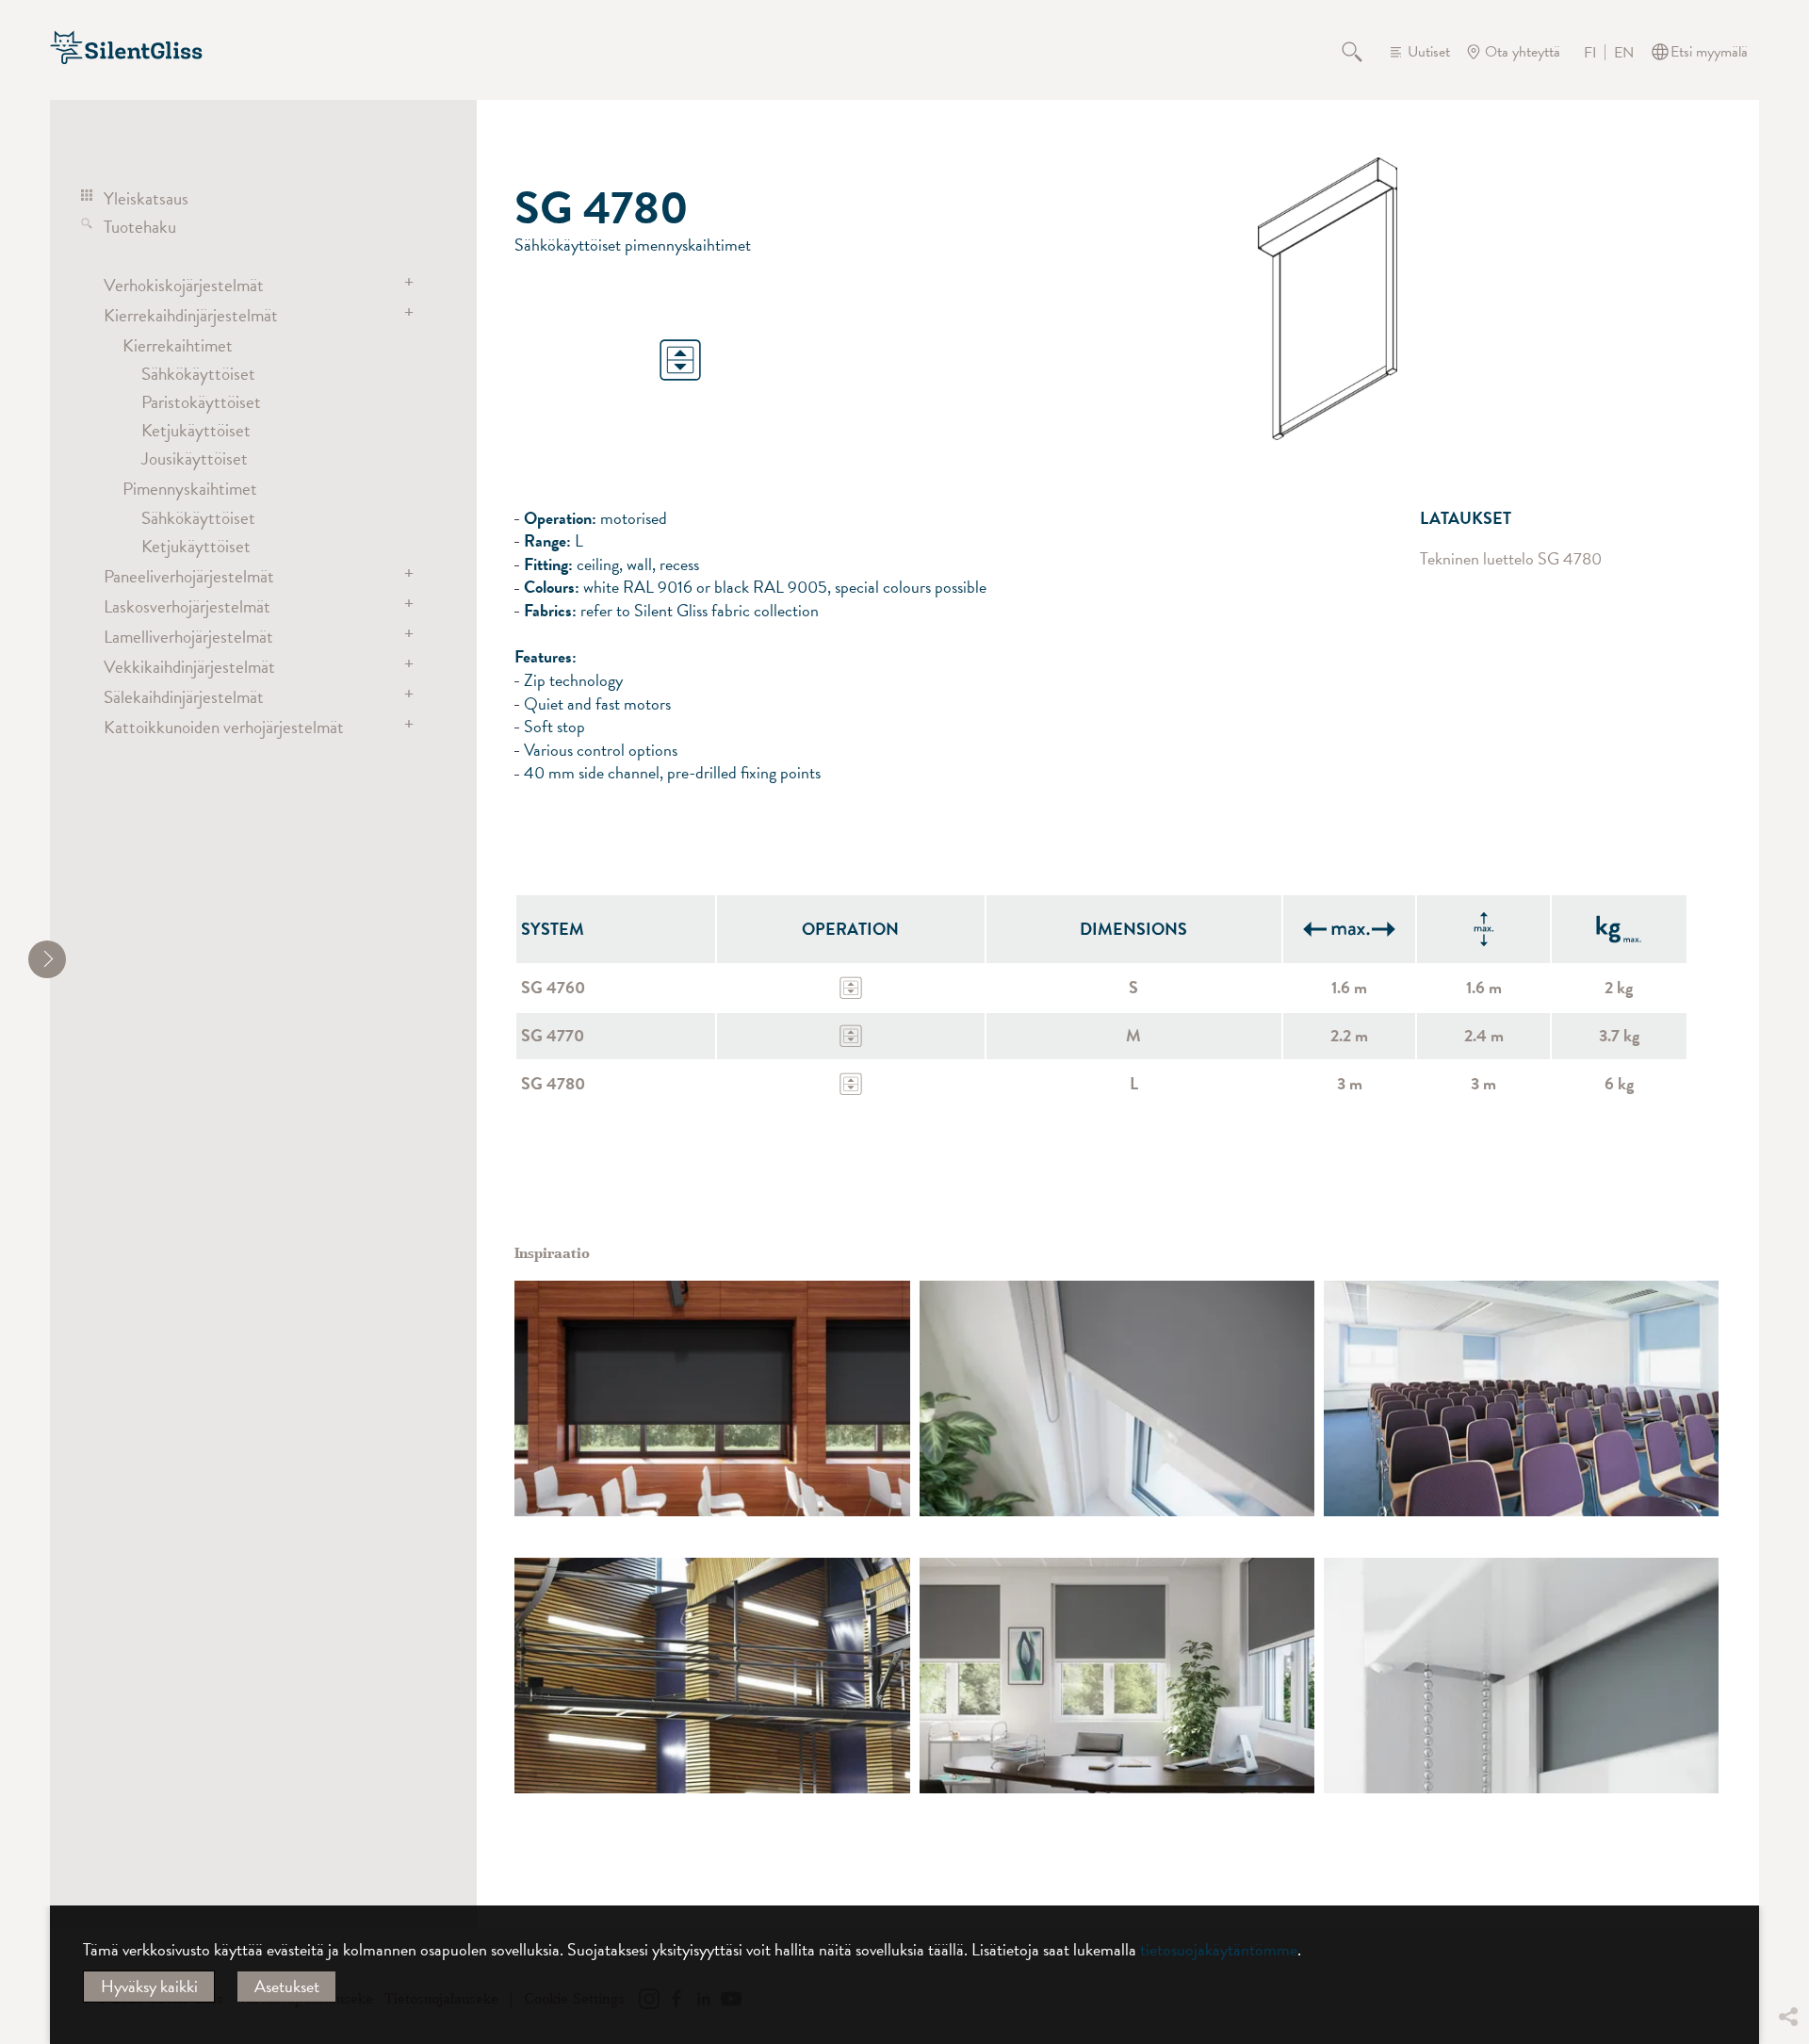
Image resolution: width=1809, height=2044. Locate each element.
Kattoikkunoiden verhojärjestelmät (224, 727)
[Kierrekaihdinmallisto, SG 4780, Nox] (712, 1398)
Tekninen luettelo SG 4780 (1511, 559)
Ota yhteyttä (1523, 52)
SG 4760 (553, 987)
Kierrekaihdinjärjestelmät (191, 315)
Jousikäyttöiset (195, 458)
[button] (1787, 1876)
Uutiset (1429, 52)
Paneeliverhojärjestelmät (189, 576)
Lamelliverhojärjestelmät (188, 636)
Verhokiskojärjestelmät (184, 285)
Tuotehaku (140, 226)
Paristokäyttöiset (201, 401)
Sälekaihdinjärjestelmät (184, 696)
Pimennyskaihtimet (190, 488)
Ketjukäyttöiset (196, 430)
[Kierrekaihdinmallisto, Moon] (1117, 1398)
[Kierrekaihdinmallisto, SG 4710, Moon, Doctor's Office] (1117, 1676)
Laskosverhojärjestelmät (187, 606)
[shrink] (47, 959)
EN (1624, 53)
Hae (1363, 52)
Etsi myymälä (1709, 52)
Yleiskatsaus (146, 198)
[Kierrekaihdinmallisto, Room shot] (1521, 1398)
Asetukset (287, 1986)
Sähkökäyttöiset (198, 373)
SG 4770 (553, 1035)
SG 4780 (553, 1083)
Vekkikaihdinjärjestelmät (189, 666)
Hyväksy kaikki (149, 1986)
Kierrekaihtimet (178, 345)
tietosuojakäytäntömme (1219, 1949)
